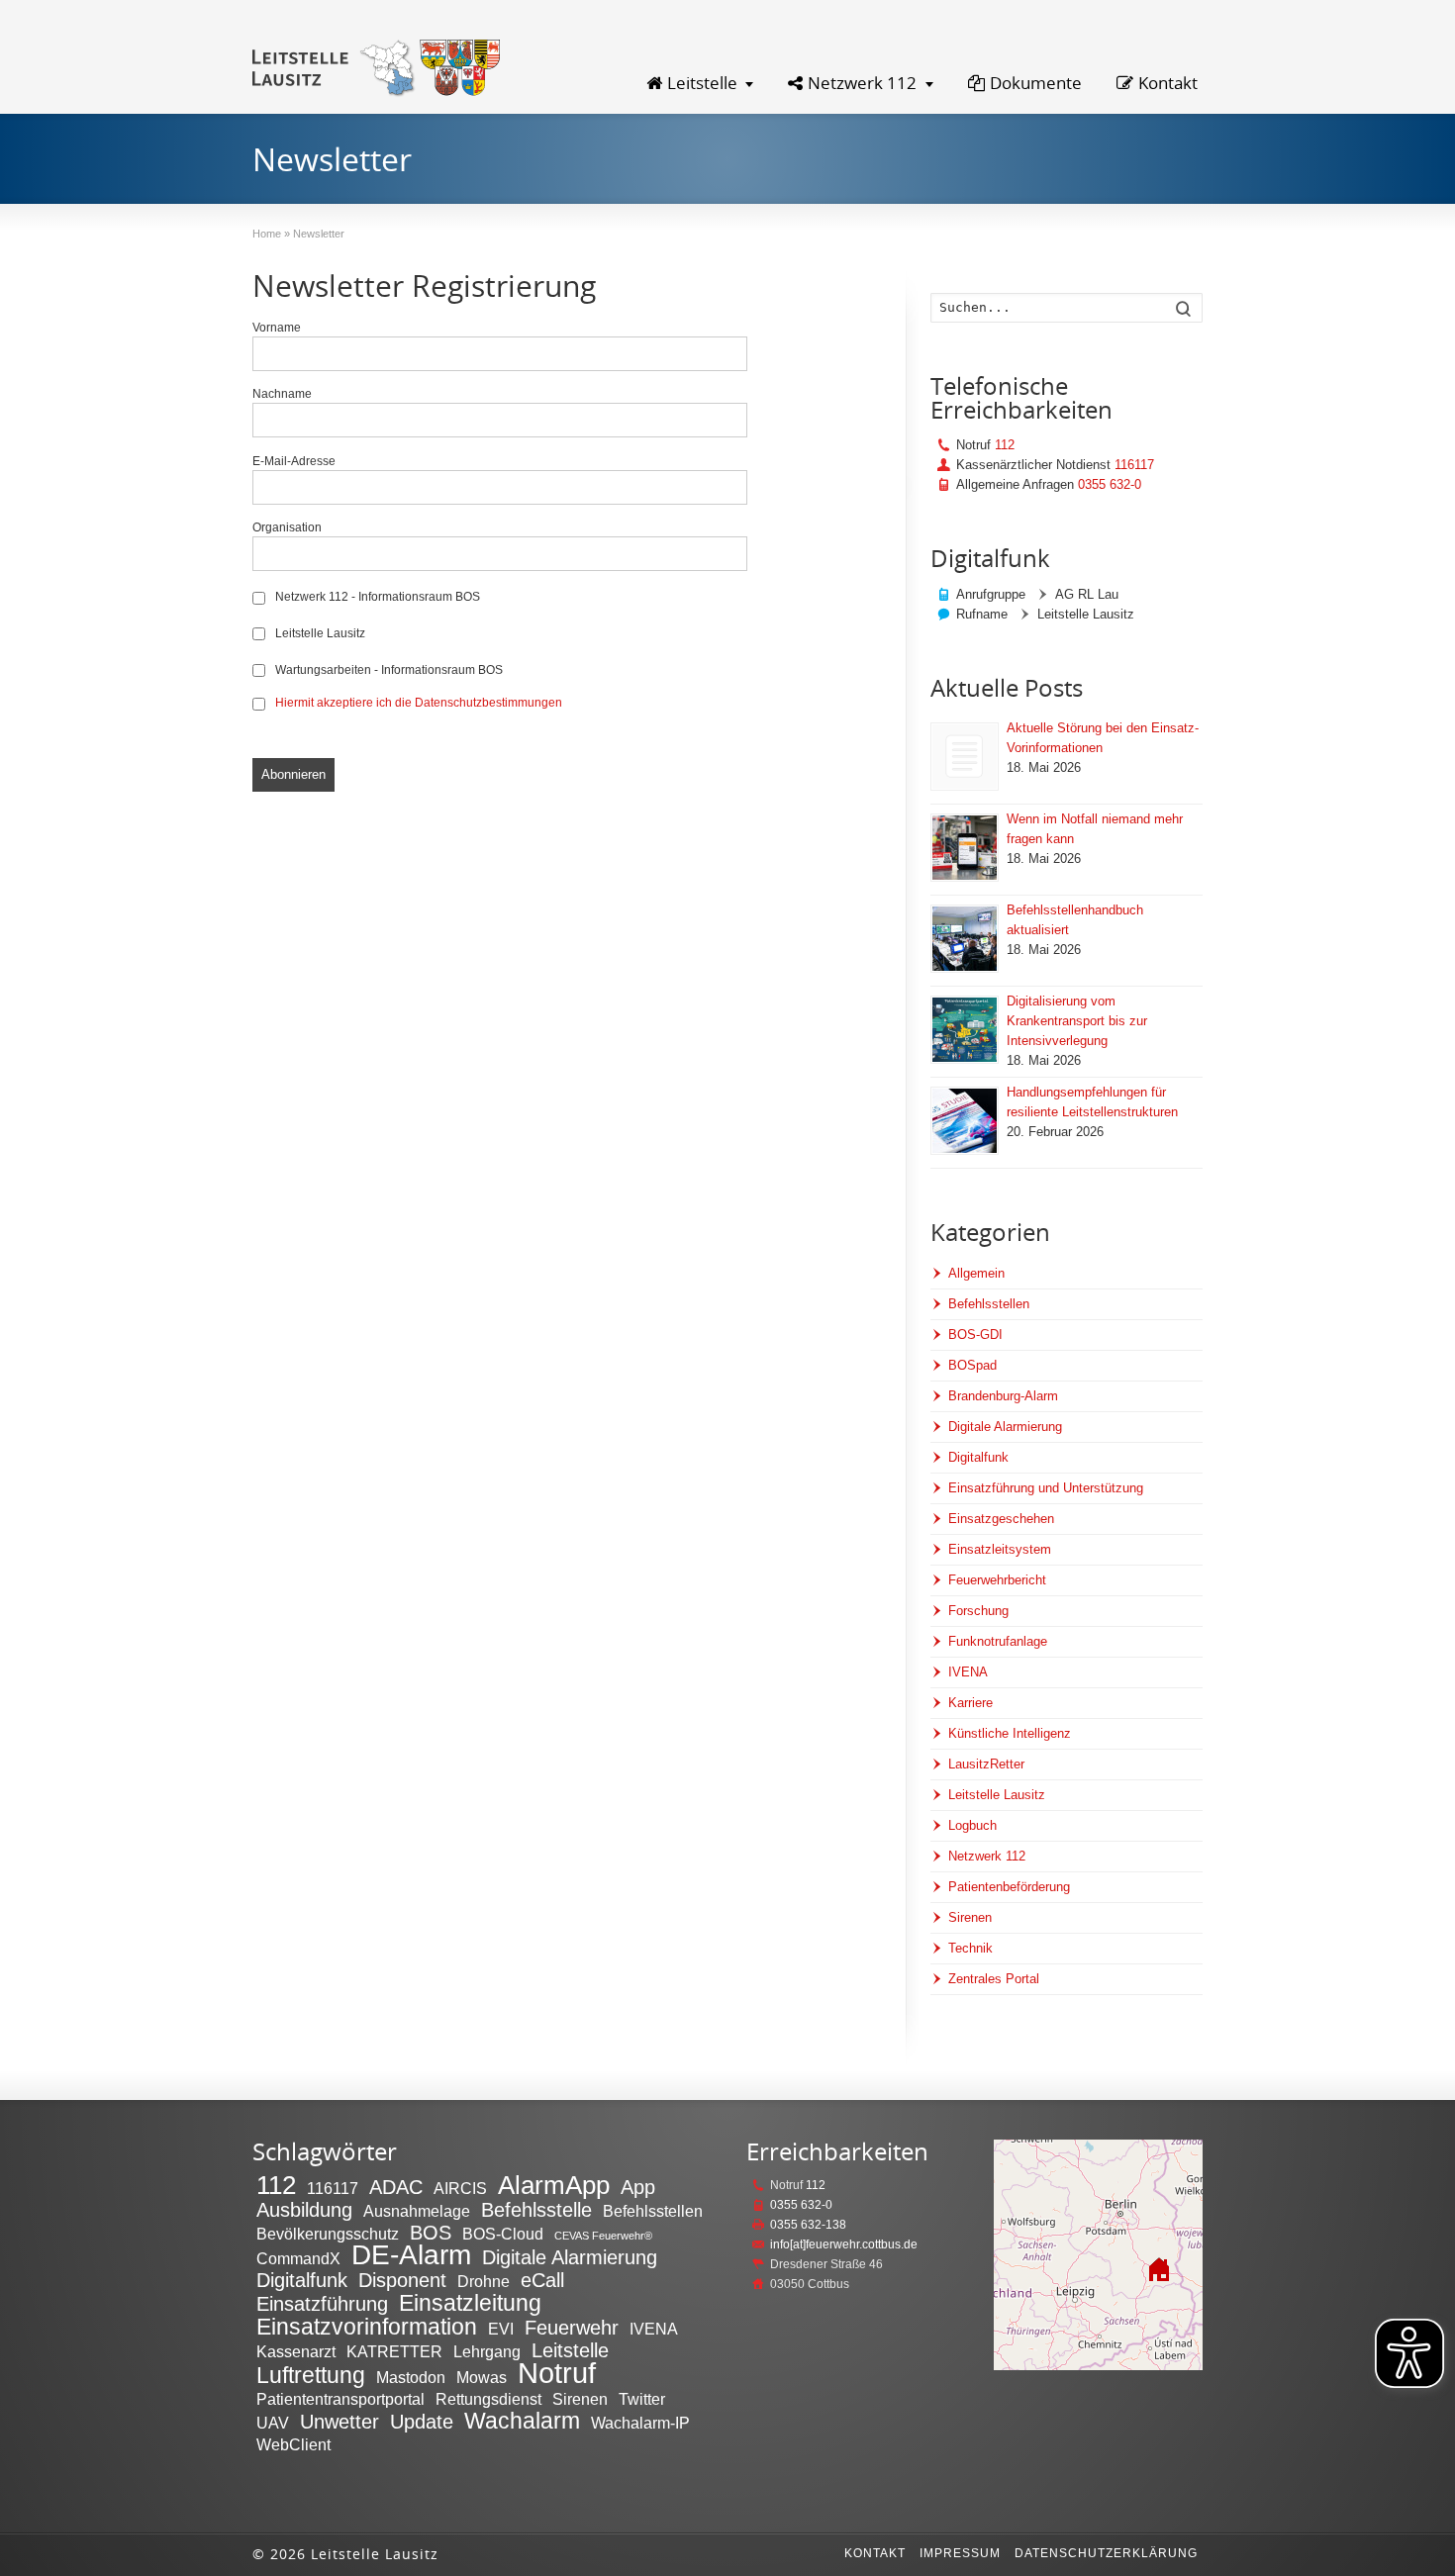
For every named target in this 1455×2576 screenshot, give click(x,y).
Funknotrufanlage (998, 1641)
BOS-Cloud (503, 2234)
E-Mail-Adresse (294, 461)
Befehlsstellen (989, 1304)
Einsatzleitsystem (1000, 1549)
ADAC (396, 2187)
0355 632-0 (1110, 484)
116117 (1134, 465)
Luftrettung (311, 2375)
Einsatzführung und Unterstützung (1046, 1488)
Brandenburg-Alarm (1003, 1396)
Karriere (970, 1703)
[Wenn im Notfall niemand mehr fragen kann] (965, 848)
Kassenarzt (296, 2351)
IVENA (968, 1672)
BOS (431, 2233)
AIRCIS (460, 2188)
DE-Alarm (411, 2255)
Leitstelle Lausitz (319, 633)
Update (422, 2422)
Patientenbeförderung (1009, 1887)
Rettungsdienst (488, 2399)
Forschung (978, 1611)
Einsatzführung (322, 2304)
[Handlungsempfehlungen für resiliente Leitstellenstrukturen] (965, 1121)
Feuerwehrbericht (997, 1580)
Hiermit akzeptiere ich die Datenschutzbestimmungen (419, 702)
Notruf (557, 2373)
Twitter (642, 2399)
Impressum (960, 2553)
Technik (970, 1948)
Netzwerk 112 (862, 83)
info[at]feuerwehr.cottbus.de (844, 2244)
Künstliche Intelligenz (1010, 1733)
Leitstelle (702, 83)
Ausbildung (304, 2210)
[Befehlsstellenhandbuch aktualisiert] (965, 939)
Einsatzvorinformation (367, 2327)
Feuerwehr (572, 2328)
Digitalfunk (978, 1457)
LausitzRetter (986, 1764)
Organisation (287, 527)
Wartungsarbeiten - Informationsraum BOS (388, 669)
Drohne (484, 2281)
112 (1005, 445)
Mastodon (411, 2377)
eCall (542, 2280)
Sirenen (970, 1917)
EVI (501, 2329)
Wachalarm (522, 2421)
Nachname (282, 393)
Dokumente (1036, 83)
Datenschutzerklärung (1106, 2553)
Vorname (277, 327)
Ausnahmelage (417, 2211)
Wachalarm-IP (640, 2423)
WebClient (293, 2444)
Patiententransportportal (340, 2399)
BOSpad (972, 1365)
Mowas (482, 2377)
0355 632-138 (808, 2225)
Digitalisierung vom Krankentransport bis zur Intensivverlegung (1077, 1021)
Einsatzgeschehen (1001, 1519)
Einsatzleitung (470, 2303)
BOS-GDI (975, 1335)
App (638, 2187)
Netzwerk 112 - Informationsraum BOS (376, 596)
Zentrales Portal (994, 1979)
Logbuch (972, 1825)
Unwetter (339, 2422)
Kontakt (1168, 83)
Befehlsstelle (536, 2210)
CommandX (298, 2258)
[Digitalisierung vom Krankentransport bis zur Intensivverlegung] (965, 1030)
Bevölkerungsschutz (328, 2234)
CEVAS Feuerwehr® (603, 2236)
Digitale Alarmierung (1005, 1427)
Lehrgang (487, 2351)
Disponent (402, 2280)
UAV (273, 2423)
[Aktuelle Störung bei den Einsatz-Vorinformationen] (965, 757)
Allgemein (976, 1273)
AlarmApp (554, 2185)
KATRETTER (394, 2351)
